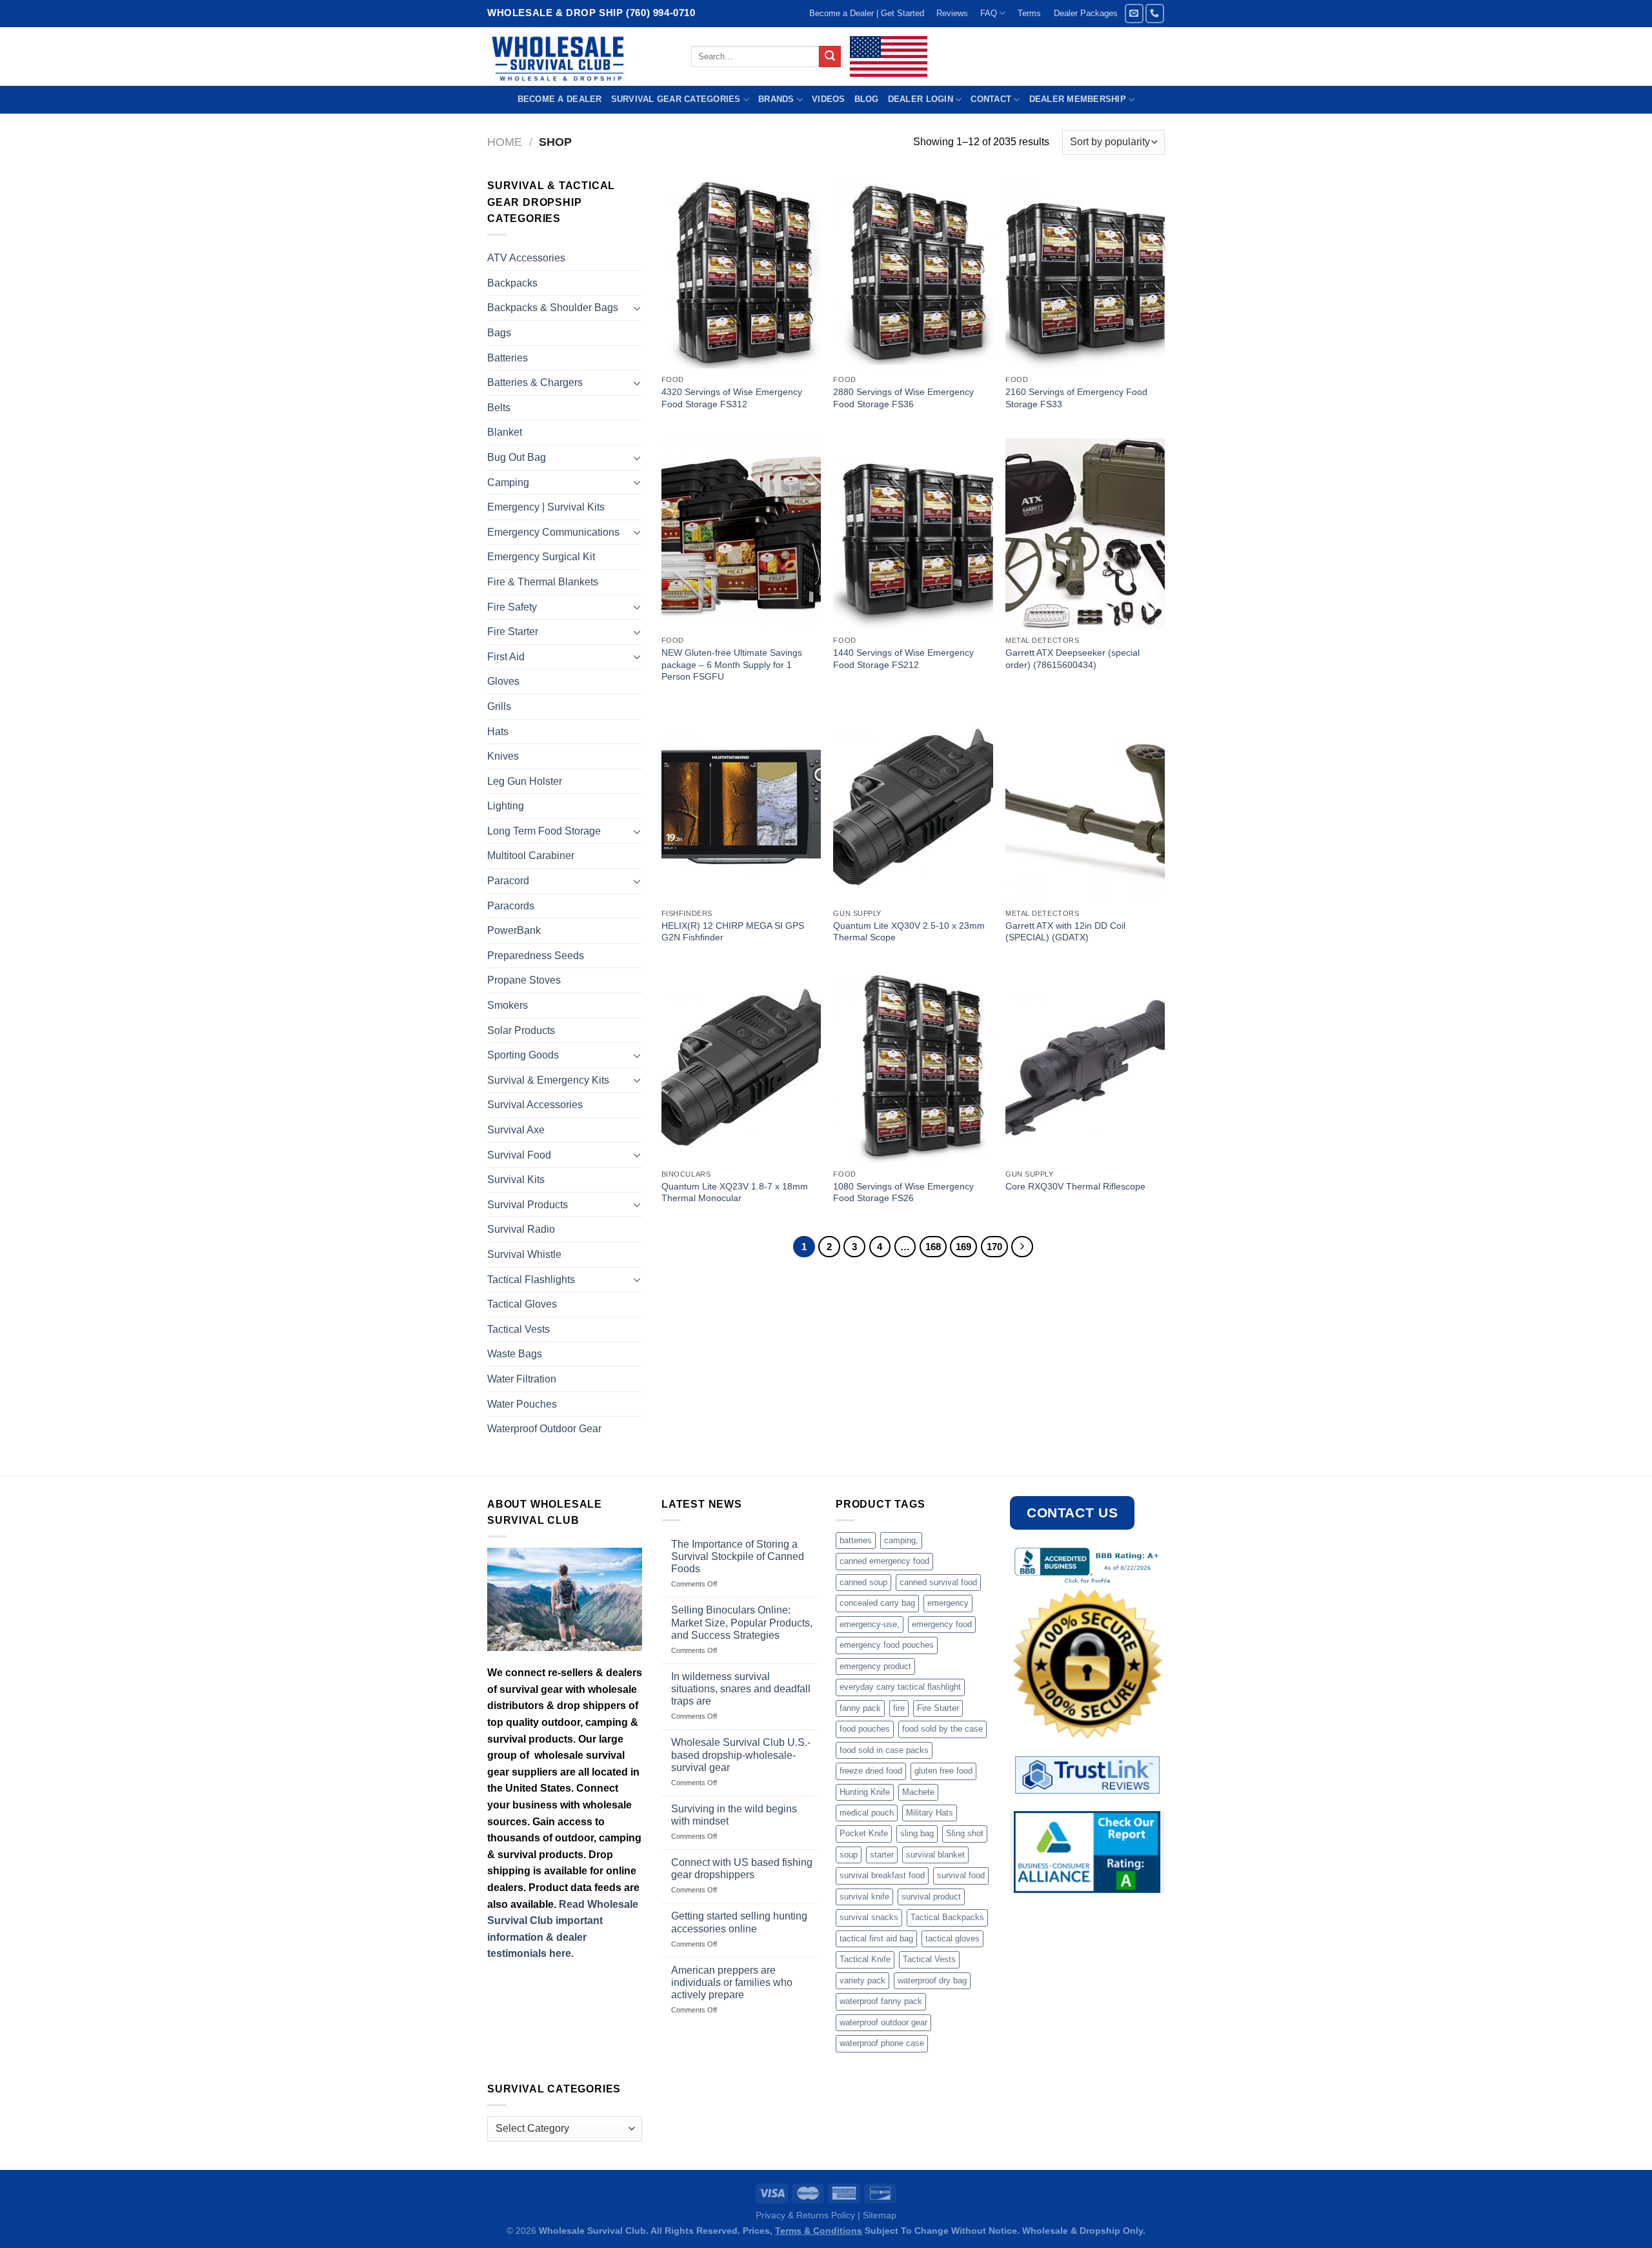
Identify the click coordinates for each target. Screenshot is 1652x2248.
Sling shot (965, 1833)
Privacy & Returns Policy (805, 2215)
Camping (508, 482)
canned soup (863, 1582)
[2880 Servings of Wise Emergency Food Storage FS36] (913, 273)
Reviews (952, 13)
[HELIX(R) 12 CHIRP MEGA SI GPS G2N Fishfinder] (741, 807)
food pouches (865, 1729)
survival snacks (869, 1917)
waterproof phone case (882, 2043)
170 (994, 1247)
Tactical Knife (865, 1959)
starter (882, 1855)
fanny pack (860, 1708)
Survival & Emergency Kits (548, 1080)
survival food (961, 1875)
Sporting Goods (523, 1055)
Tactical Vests (519, 1329)
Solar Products (521, 1030)
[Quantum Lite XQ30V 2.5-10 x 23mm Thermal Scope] (913, 807)
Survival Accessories (535, 1105)
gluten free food (943, 1771)
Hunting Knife (865, 1792)
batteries (856, 1540)
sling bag (917, 1833)
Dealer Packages (1086, 13)
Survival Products (528, 1205)
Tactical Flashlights (531, 1280)
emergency (948, 1603)
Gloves (503, 681)
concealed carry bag (877, 1603)
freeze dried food (871, 1771)
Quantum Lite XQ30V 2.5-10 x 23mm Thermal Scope (909, 932)
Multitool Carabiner (531, 856)
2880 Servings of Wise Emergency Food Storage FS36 (903, 398)
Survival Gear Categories (676, 99)
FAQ (989, 13)
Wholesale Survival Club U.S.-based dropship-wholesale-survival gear (741, 1755)
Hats (498, 732)
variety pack (862, 1980)
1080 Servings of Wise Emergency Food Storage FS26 (903, 1192)
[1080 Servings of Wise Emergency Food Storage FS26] (913, 1068)
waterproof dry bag (932, 1980)
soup (849, 1855)
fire (899, 1708)
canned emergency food (884, 1561)
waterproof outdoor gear (883, 2022)
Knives (503, 756)
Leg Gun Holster (525, 781)
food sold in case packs (884, 1750)
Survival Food (519, 1155)
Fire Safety (512, 607)
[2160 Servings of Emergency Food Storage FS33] (1085, 273)
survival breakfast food (882, 1875)
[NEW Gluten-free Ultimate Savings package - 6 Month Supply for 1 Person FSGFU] (741, 534)
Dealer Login (921, 99)
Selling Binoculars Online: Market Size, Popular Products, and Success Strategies (742, 1622)
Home (505, 142)
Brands (776, 99)
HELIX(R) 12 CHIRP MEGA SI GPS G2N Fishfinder (733, 932)
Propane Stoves (524, 980)
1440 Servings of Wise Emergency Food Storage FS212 (903, 659)
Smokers (508, 1005)
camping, (901, 1540)
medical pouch (867, 1813)
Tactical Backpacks (947, 1917)
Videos (829, 99)
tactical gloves (952, 1939)
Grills (499, 706)
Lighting (506, 806)
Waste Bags (515, 1354)
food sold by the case (942, 1729)
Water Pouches (522, 1404)
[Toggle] (637, 308)
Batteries (508, 358)
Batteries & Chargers (535, 382)
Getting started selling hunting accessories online (739, 1922)
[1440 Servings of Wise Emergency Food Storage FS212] (913, 534)
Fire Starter (513, 632)
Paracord (508, 881)
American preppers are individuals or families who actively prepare (732, 1982)
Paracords (511, 906)
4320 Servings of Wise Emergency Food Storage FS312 (732, 398)
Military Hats (930, 1813)
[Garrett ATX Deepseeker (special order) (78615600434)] (1085, 534)
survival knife (864, 1897)
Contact (991, 99)
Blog (867, 99)
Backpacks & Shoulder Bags (553, 308)
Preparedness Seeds (536, 956)
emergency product (875, 1666)
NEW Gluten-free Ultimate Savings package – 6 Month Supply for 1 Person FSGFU (732, 664)
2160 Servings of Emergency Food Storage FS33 (1076, 398)
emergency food (942, 1624)
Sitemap (880, 2215)
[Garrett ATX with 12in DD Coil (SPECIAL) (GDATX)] (1085, 807)
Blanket (505, 432)
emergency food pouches (887, 1645)
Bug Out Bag (517, 457)
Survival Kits (516, 1180)
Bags (499, 333)
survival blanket (935, 1855)
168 (933, 1247)
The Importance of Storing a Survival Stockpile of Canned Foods (738, 1556)
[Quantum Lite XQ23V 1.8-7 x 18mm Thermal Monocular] (741, 1068)
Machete (918, 1792)
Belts (499, 408)
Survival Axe (516, 1130)
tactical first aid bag (876, 1939)
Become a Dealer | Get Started (867, 13)
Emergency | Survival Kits (546, 507)
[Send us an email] (1134, 13)
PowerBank (514, 930)
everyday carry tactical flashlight (900, 1687)
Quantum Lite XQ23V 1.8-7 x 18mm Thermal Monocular (735, 1192)
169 (963, 1247)
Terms (1029, 13)
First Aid (506, 657)
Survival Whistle (524, 1254)
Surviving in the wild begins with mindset (734, 1815)
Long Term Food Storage (544, 831)
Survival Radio (521, 1229)
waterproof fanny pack (881, 2001)
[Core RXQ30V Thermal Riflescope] (1085, 1068)
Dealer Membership (1078, 99)
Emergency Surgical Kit (541, 557)
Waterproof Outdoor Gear (544, 1429)
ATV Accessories (526, 258)
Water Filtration (522, 1379)
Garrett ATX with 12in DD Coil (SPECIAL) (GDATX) (1065, 932)
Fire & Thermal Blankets (543, 582)
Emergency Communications (553, 532)
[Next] (1022, 1247)
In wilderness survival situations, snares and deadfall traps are (741, 1689)
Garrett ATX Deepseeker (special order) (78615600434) (1073, 659)
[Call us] (1155, 13)
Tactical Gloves (522, 1304)
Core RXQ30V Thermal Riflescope (1075, 1186)
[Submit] (830, 57)
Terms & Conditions (819, 2231)
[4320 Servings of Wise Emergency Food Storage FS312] (741, 273)
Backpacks (512, 283)
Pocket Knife (864, 1833)
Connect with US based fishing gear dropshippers (742, 1868)
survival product (931, 1897)
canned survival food (938, 1582)
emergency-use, (870, 1624)
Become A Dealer (560, 99)
